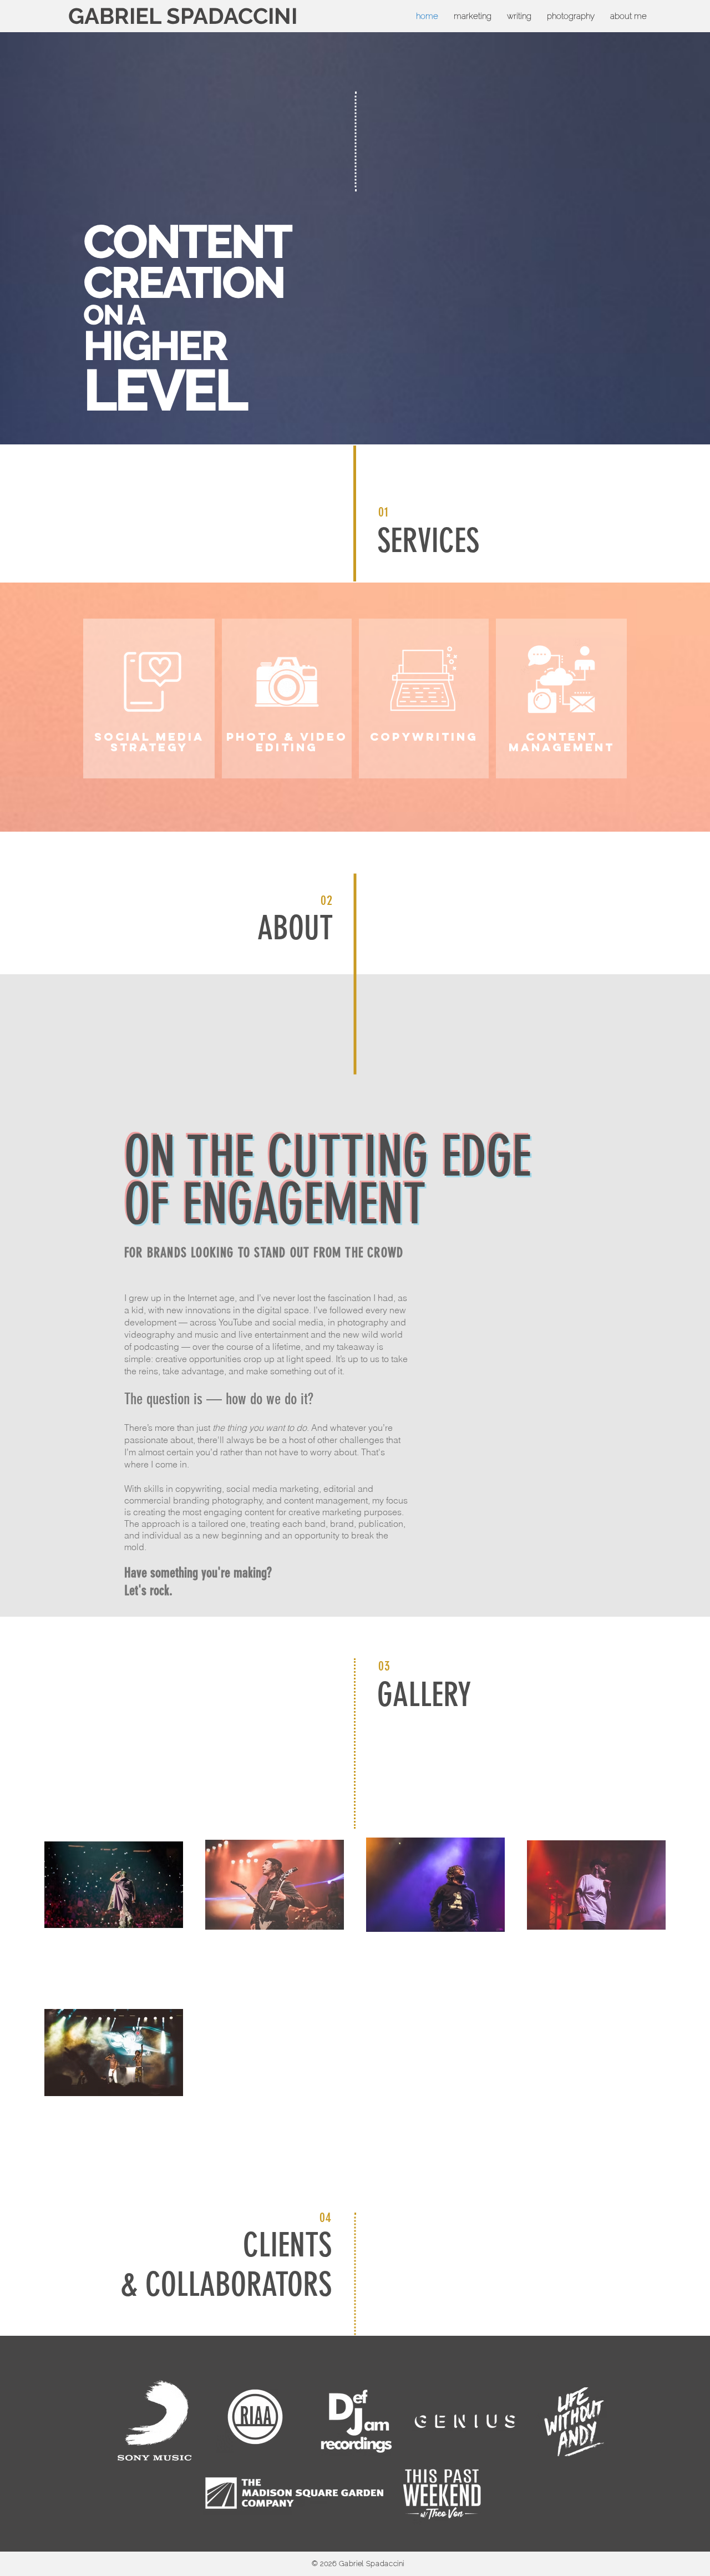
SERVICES (428, 541)
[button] (571, 16)
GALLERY (424, 1695)
